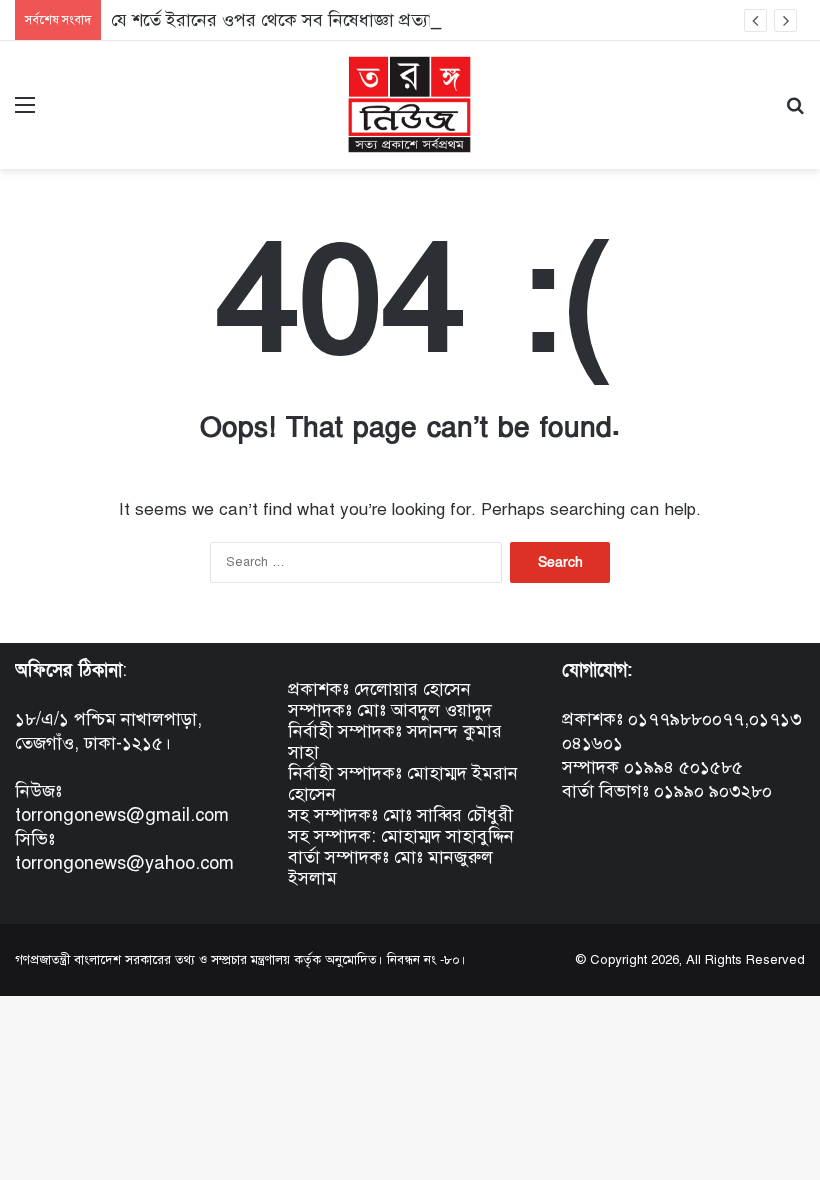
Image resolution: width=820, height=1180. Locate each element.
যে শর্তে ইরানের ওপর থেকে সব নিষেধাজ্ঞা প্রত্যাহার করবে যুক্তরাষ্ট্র (334, 20)
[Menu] (25, 112)
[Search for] (795, 112)
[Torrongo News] (410, 105)
